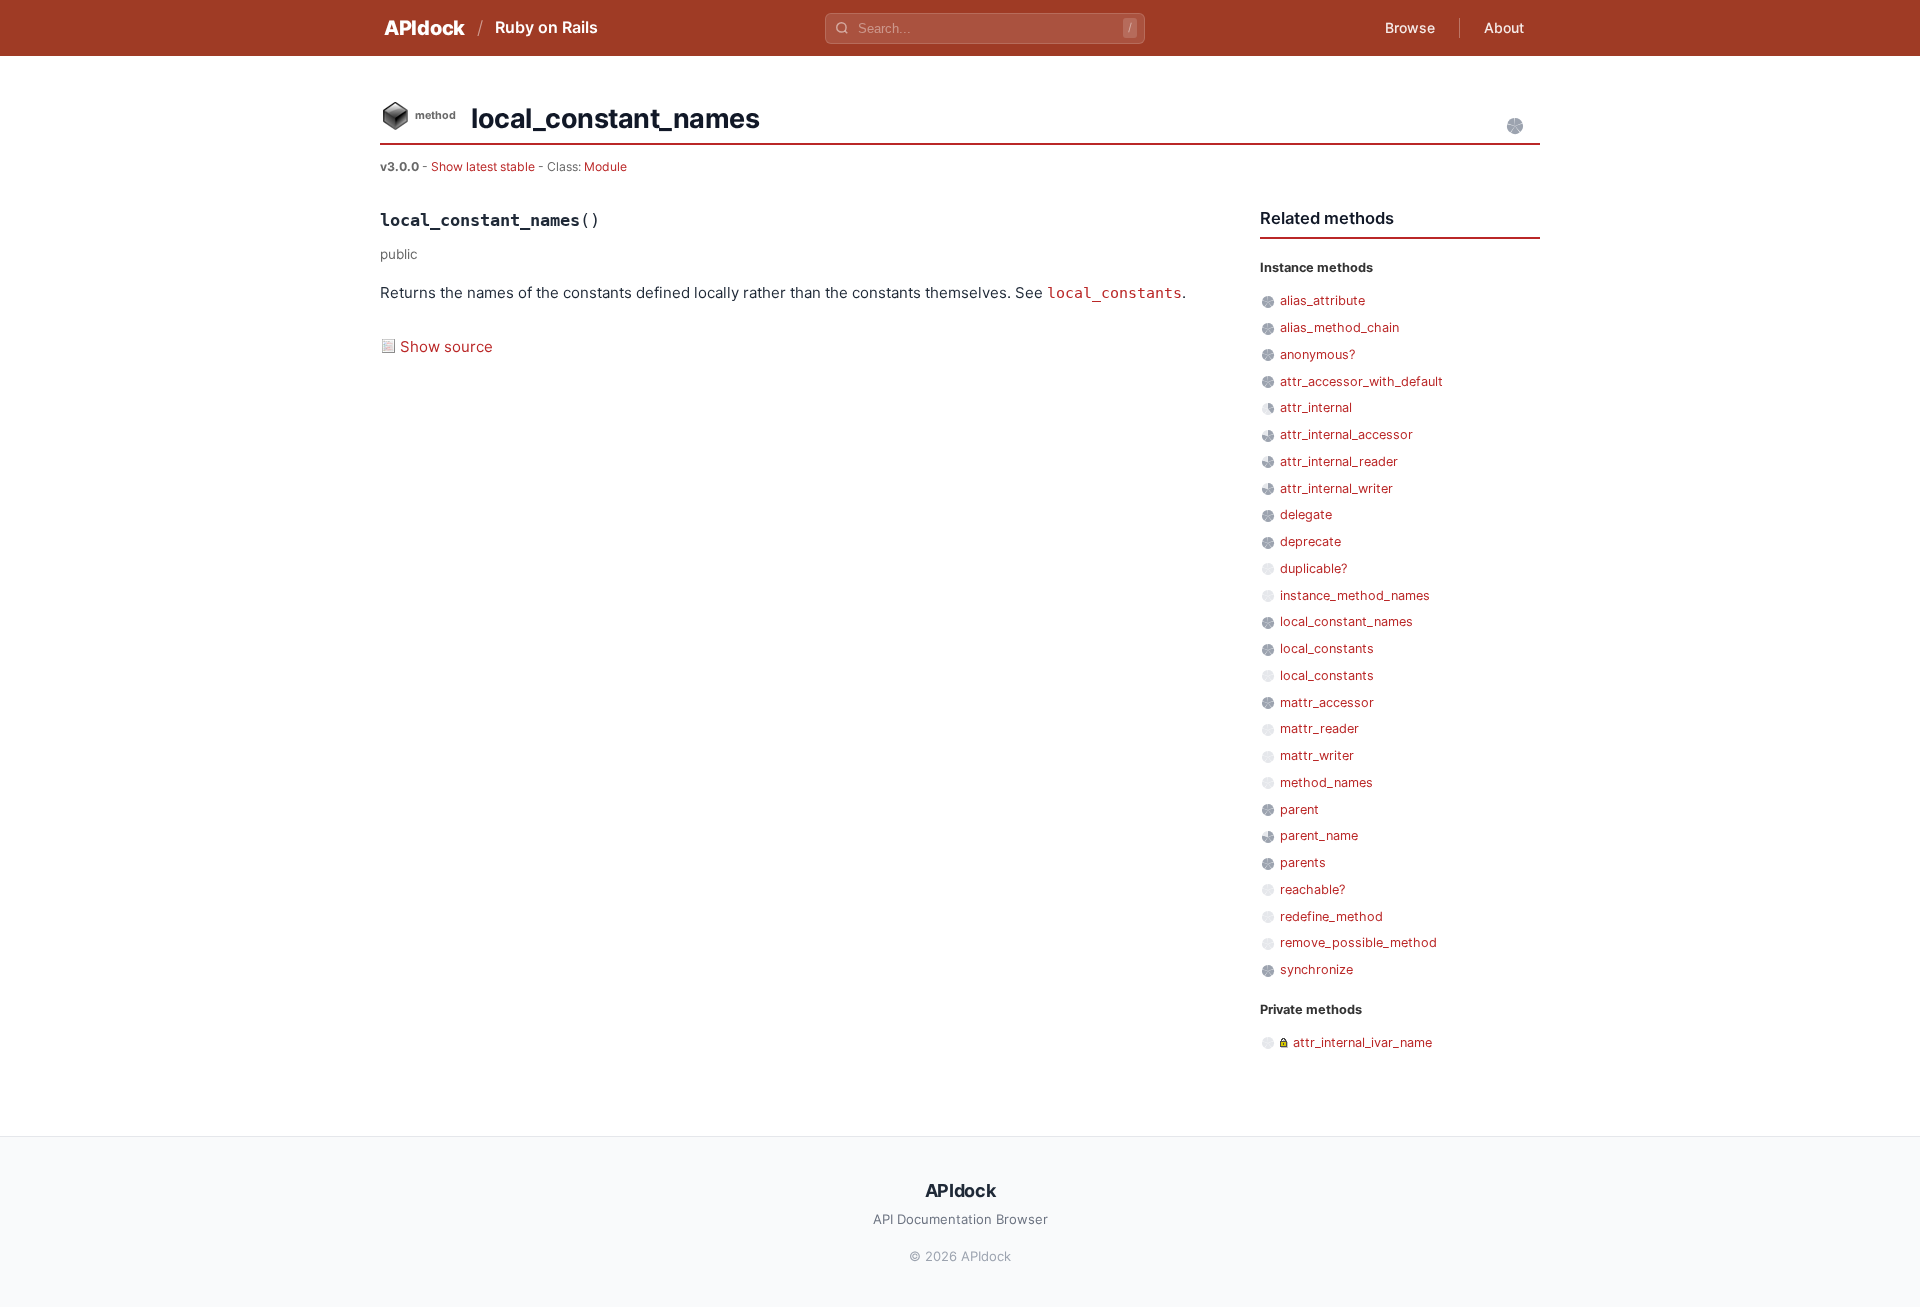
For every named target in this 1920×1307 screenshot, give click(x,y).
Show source (446, 346)
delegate (1306, 514)
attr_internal (1316, 407)
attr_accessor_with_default (1361, 381)
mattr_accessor (1327, 702)
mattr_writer (1317, 755)
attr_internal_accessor (1346, 434)
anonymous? (1317, 354)
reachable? (1312, 889)
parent (1299, 809)
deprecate (1310, 541)
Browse (1410, 27)
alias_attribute (1322, 300)
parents (1303, 862)
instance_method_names (1355, 595)
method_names (1326, 782)
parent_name (1319, 835)
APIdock (424, 28)
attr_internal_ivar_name (1362, 1042)
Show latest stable (484, 166)
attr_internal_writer (1336, 488)
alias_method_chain (1339, 327)
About (1504, 27)
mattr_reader (1319, 728)
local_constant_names (1346, 621)
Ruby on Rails (546, 27)
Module (605, 166)
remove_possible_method (1358, 942)
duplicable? (1313, 568)
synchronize (1316, 969)
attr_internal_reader (1339, 461)
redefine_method (1331, 916)
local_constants (1114, 293)
